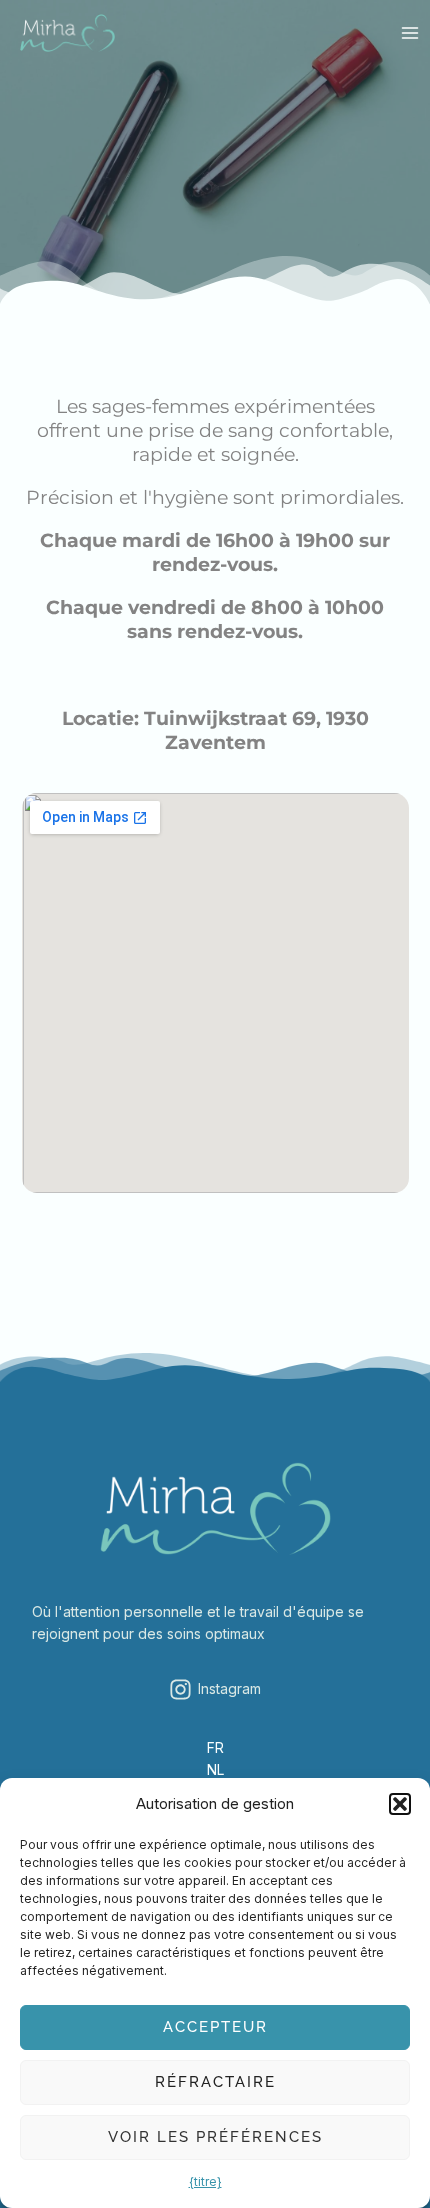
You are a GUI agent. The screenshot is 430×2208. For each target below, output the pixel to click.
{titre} (205, 2181)
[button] (400, 1804)
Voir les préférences (215, 2137)
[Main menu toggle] (409, 33)
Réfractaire (215, 2082)
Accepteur (215, 2027)
